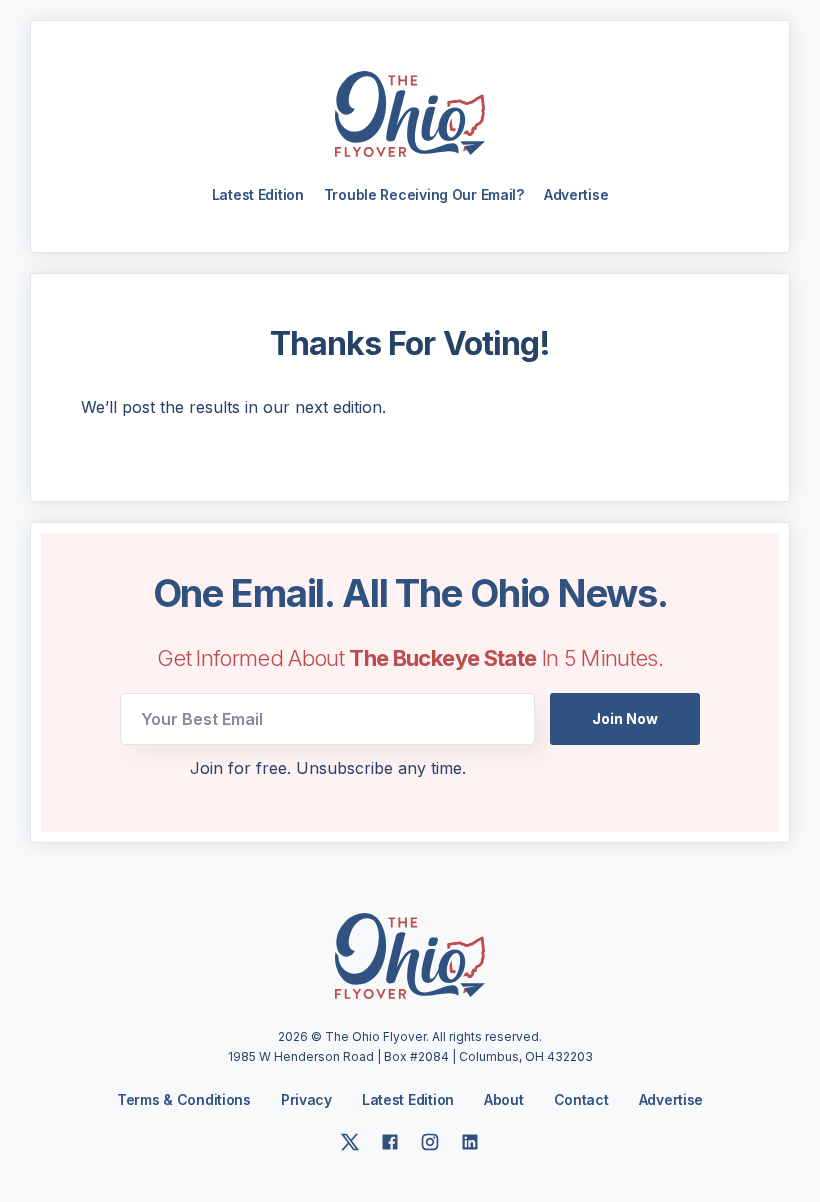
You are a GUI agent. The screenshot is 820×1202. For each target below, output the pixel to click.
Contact (581, 1100)
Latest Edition (258, 194)
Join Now (625, 718)
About (504, 1100)
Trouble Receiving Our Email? (424, 194)
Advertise (576, 194)
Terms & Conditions (184, 1099)
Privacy (306, 1099)
